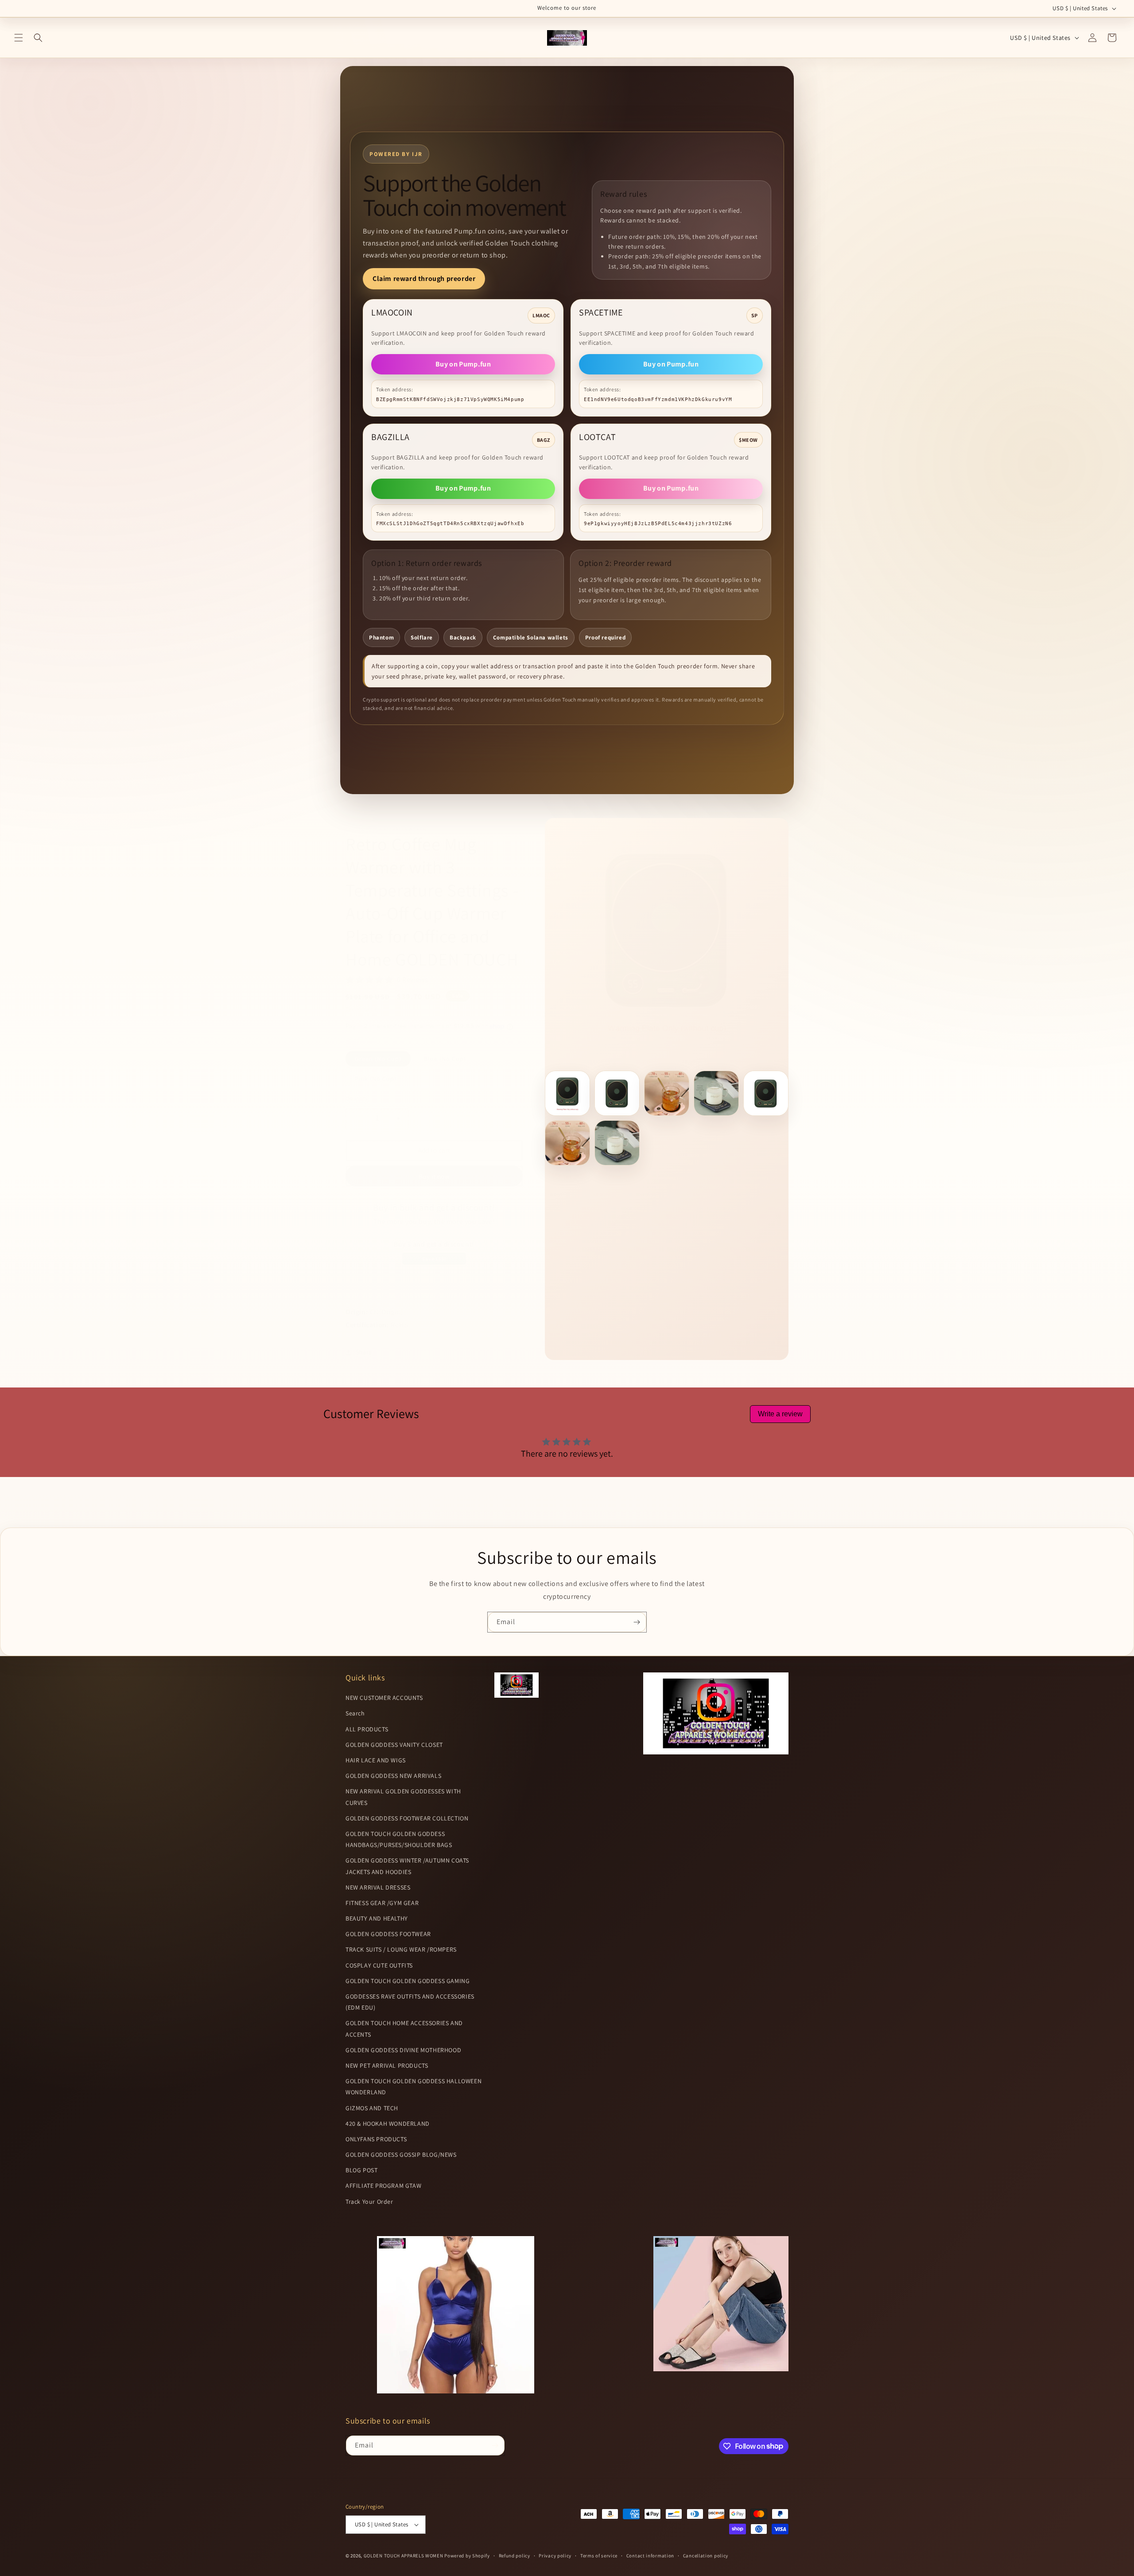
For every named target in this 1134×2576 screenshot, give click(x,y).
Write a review (780, 1414)
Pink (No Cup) (376, 1079)
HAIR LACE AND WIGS (376, 1760)
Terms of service (599, 2556)
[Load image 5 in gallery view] (766, 1093)
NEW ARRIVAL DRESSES (378, 1887)
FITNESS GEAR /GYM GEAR (382, 1903)
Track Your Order (369, 2202)
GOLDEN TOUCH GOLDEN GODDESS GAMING (408, 1981)
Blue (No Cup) (445, 1059)
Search (355, 1714)
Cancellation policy (706, 2556)
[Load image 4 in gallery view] (716, 1093)
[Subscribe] (637, 1622)
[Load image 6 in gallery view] (567, 1143)
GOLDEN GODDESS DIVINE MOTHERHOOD (403, 2050)
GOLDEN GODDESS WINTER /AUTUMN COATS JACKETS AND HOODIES (407, 1866)
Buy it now (434, 1176)
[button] (19, 38)
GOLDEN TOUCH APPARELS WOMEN (404, 2556)
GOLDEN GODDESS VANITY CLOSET (394, 1745)
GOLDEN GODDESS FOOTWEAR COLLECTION (407, 1818)
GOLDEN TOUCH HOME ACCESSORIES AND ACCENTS (404, 2029)
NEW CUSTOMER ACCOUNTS (384, 1698)
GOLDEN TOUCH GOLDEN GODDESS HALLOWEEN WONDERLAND (414, 2087)
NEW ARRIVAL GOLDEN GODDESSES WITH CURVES (403, 1797)
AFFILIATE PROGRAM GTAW (383, 2186)
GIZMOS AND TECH (372, 2108)
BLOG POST (361, 2171)
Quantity (357, 1098)
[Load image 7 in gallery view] (617, 1143)
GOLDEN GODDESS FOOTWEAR (388, 1934)
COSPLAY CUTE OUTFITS (379, 1965)
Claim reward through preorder (424, 279)
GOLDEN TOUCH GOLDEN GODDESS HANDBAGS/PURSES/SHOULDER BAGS (399, 1839)
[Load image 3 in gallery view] (667, 1093)
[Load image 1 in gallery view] (567, 1093)
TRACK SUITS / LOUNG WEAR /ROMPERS (401, 1950)
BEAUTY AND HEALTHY (377, 1918)
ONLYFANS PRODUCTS (376, 2139)
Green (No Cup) (378, 1059)
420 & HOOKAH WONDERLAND (388, 2124)
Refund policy (515, 2556)
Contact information (650, 2556)
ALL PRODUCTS (367, 1729)
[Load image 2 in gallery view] (617, 1093)
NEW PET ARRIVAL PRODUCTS (387, 2065)
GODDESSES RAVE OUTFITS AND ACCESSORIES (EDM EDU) (410, 2002)
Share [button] (364, 1352)
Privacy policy (555, 2556)
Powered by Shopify (467, 2556)
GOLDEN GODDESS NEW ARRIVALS (393, 1776)
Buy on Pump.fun (463, 364)
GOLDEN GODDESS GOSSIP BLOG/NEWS (401, 2155)
